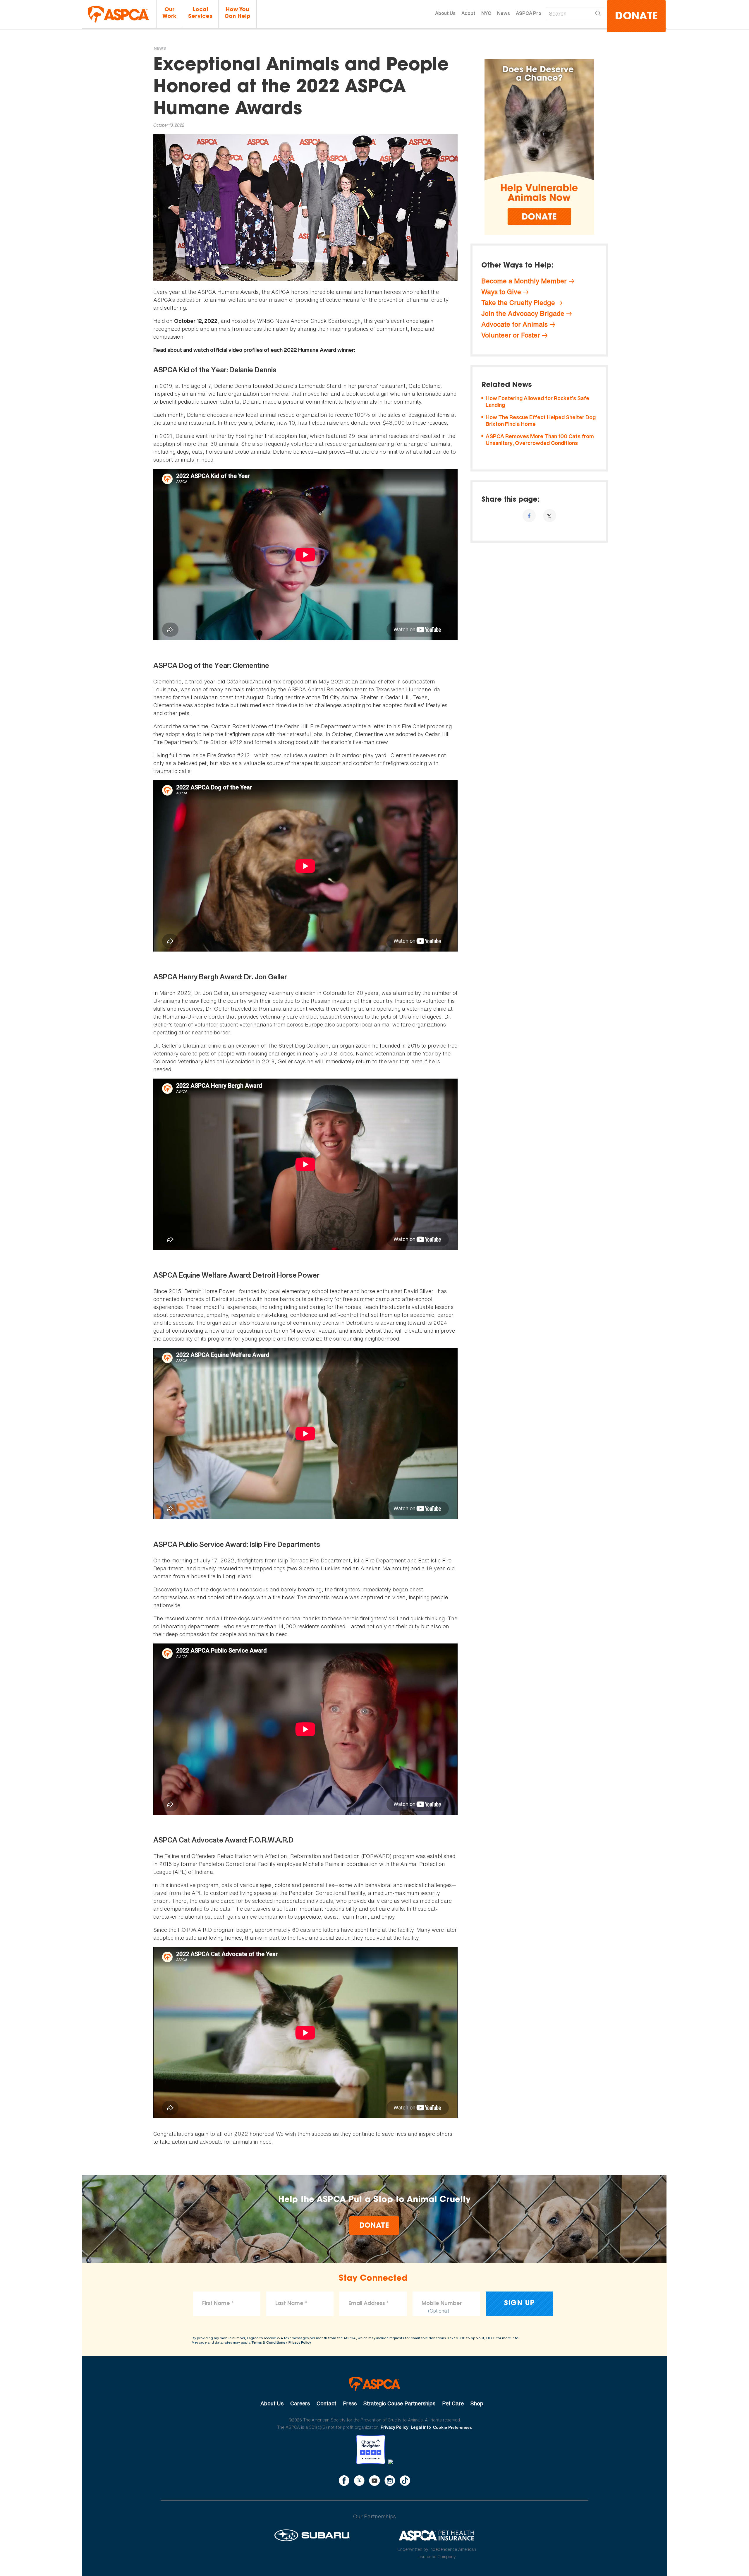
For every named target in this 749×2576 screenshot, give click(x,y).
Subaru (312, 2535)
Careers (300, 2403)
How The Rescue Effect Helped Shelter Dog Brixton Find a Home (541, 421)
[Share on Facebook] (529, 516)
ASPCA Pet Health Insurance (437, 2535)
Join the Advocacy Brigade (523, 313)
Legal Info (421, 2427)
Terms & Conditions (268, 2342)
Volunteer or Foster (511, 335)
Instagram (390, 2481)
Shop (477, 2403)
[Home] (118, 14)
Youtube (374, 2481)
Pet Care (453, 2403)
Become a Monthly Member (524, 281)
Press (350, 2403)
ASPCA (375, 2384)
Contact (326, 2403)
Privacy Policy (300, 2342)
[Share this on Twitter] (550, 516)
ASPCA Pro (529, 13)
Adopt (468, 13)
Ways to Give (501, 292)
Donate (636, 17)
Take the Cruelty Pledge (518, 303)
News (504, 13)
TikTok (405, 2481)
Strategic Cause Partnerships (399, 2403)
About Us (445, 13)
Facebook (344, 2481)
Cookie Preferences (452, 2427)
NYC (486, 13)
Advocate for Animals (514, 324)
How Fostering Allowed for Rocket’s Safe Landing (537, 402)
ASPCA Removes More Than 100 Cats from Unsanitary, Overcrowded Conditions (540, 440)
